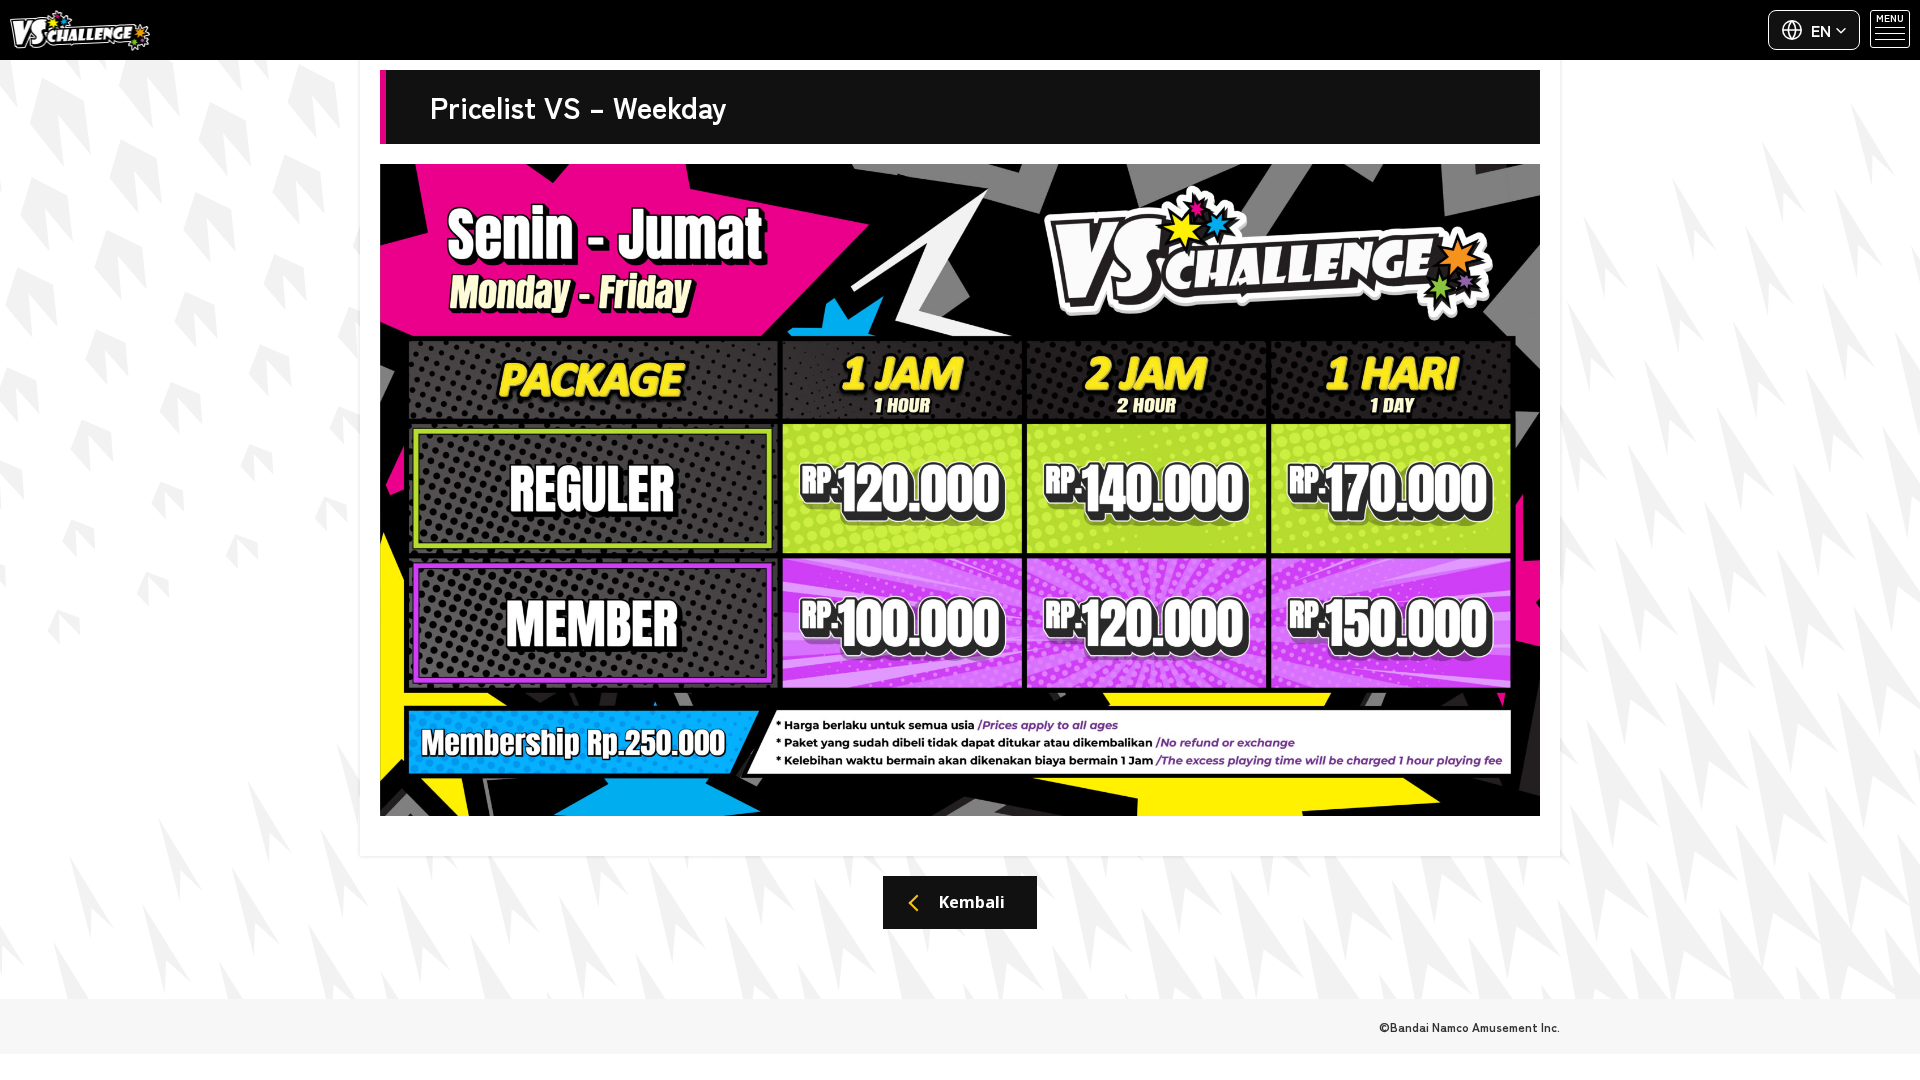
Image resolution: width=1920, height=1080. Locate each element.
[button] (1814, 30)
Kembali (972, 902)
